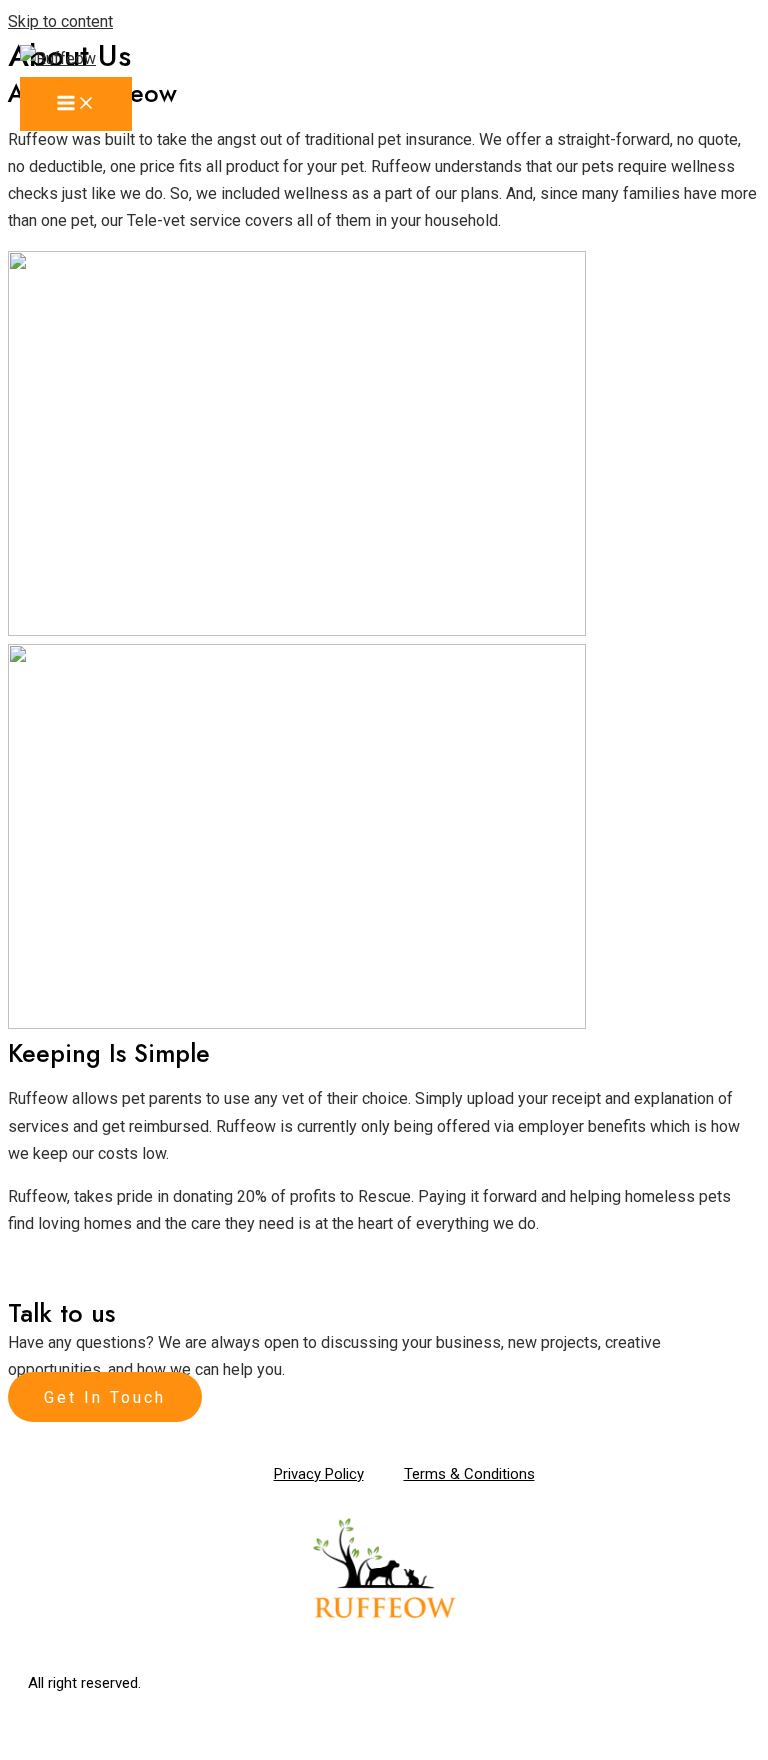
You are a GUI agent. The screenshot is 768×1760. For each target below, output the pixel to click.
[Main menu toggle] (76, 104)
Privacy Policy (319, 1474)
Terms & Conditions (469, 1474)
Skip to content (60, 21)
